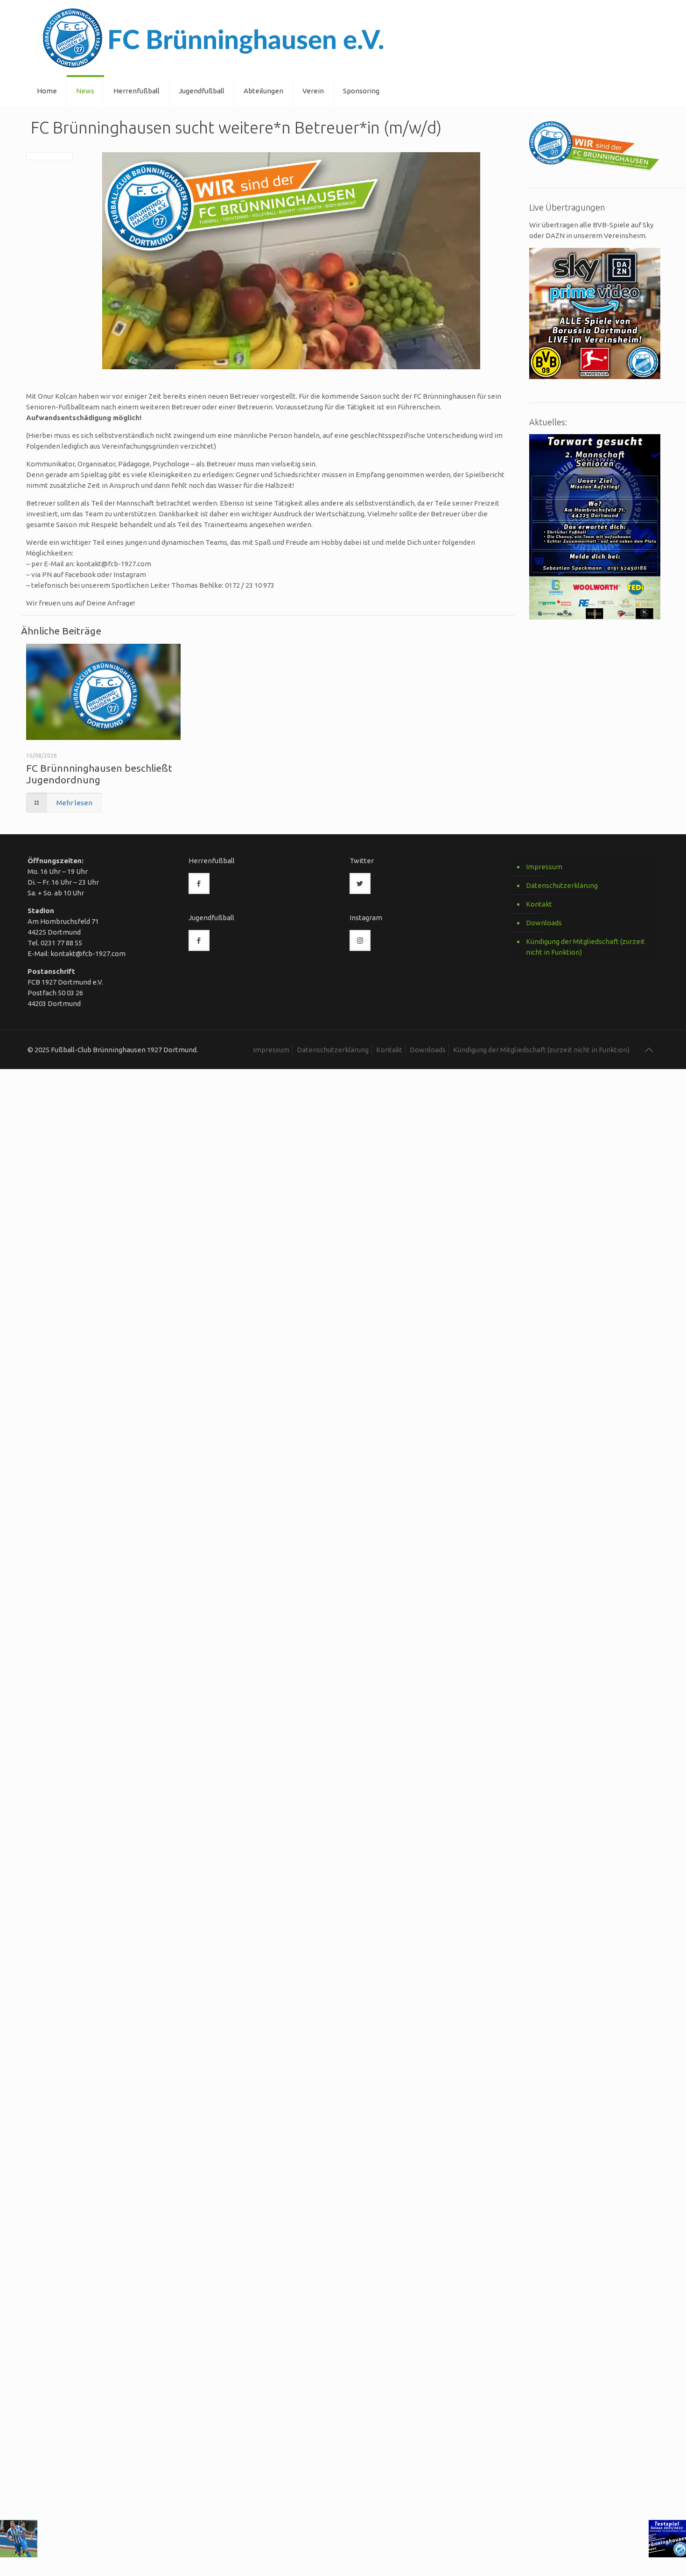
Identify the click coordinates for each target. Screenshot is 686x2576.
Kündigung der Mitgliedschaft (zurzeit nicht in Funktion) (585, 947)
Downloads (544, 923)
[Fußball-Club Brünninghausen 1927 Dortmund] (213, 39)
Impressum (544, 867)
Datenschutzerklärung (562, 885)
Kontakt (539, 904)
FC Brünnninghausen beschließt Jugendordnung (99, 774)
